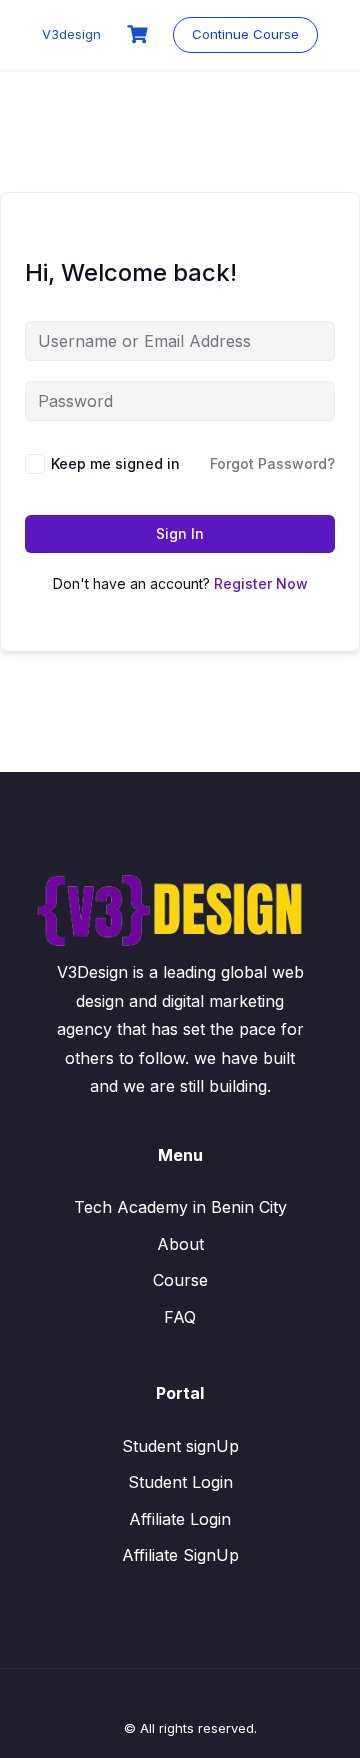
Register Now (261, 583)
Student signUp (180, 1446)
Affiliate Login (180, 1519)
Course (180, 1280)
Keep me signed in (115, 463)
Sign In (180, 533)
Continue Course (245, 34)
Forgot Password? (272, 463)
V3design (71, 34)
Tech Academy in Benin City (180, 1207)
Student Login (180, 1482)
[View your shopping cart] (140, 34)
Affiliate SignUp (180, 1555)
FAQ (180, 1317)
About (180, 1244)
